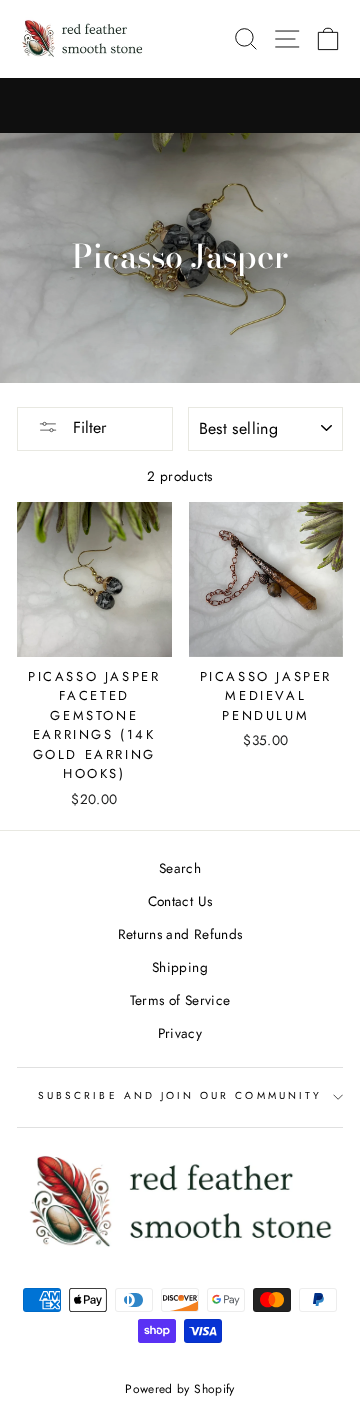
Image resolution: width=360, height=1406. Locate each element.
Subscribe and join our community (180, 1095)
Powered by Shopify (179, 1389)
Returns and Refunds (180, 934)
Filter (87, 427)
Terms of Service (180, 1000)
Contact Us (180, 901)
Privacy (180, 1033)
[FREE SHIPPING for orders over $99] (180, 106)
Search (180, 868)
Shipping (180, 967)
